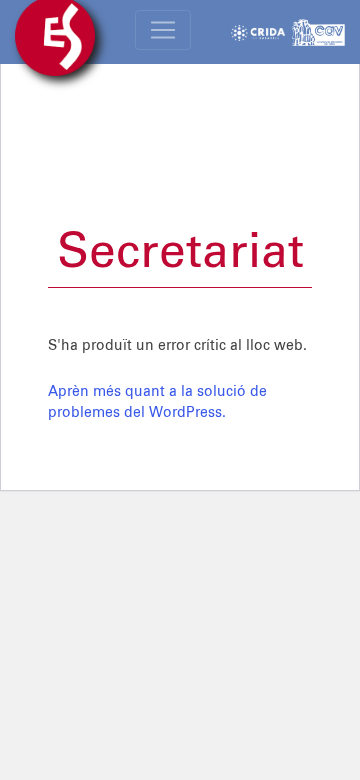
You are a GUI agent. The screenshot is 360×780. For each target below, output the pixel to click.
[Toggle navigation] (163, 30)
